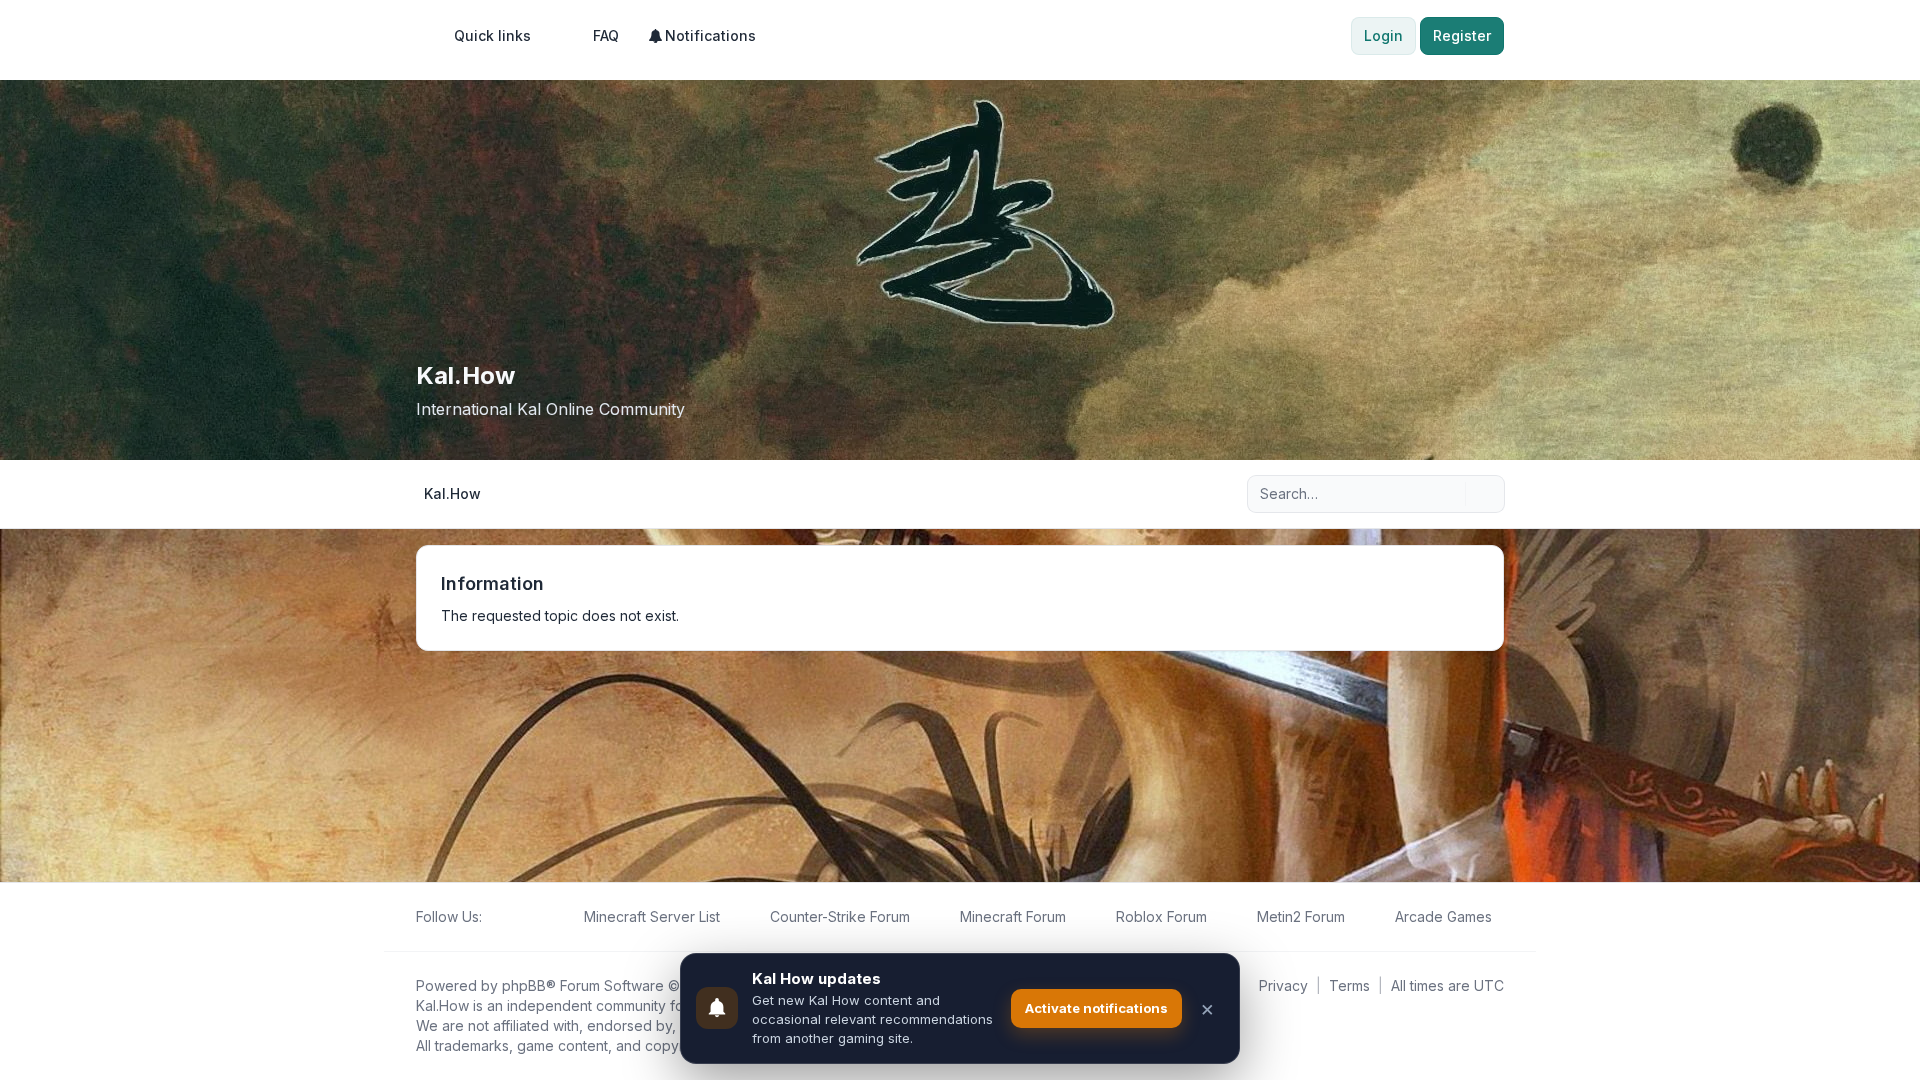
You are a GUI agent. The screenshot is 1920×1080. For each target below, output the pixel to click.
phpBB (524, 985)
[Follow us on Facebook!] (494, 917)
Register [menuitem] (1462, 35)
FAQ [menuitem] (606, 35)
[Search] (1448, 494)
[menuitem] (483, 36)
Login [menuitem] (1383, 35)
